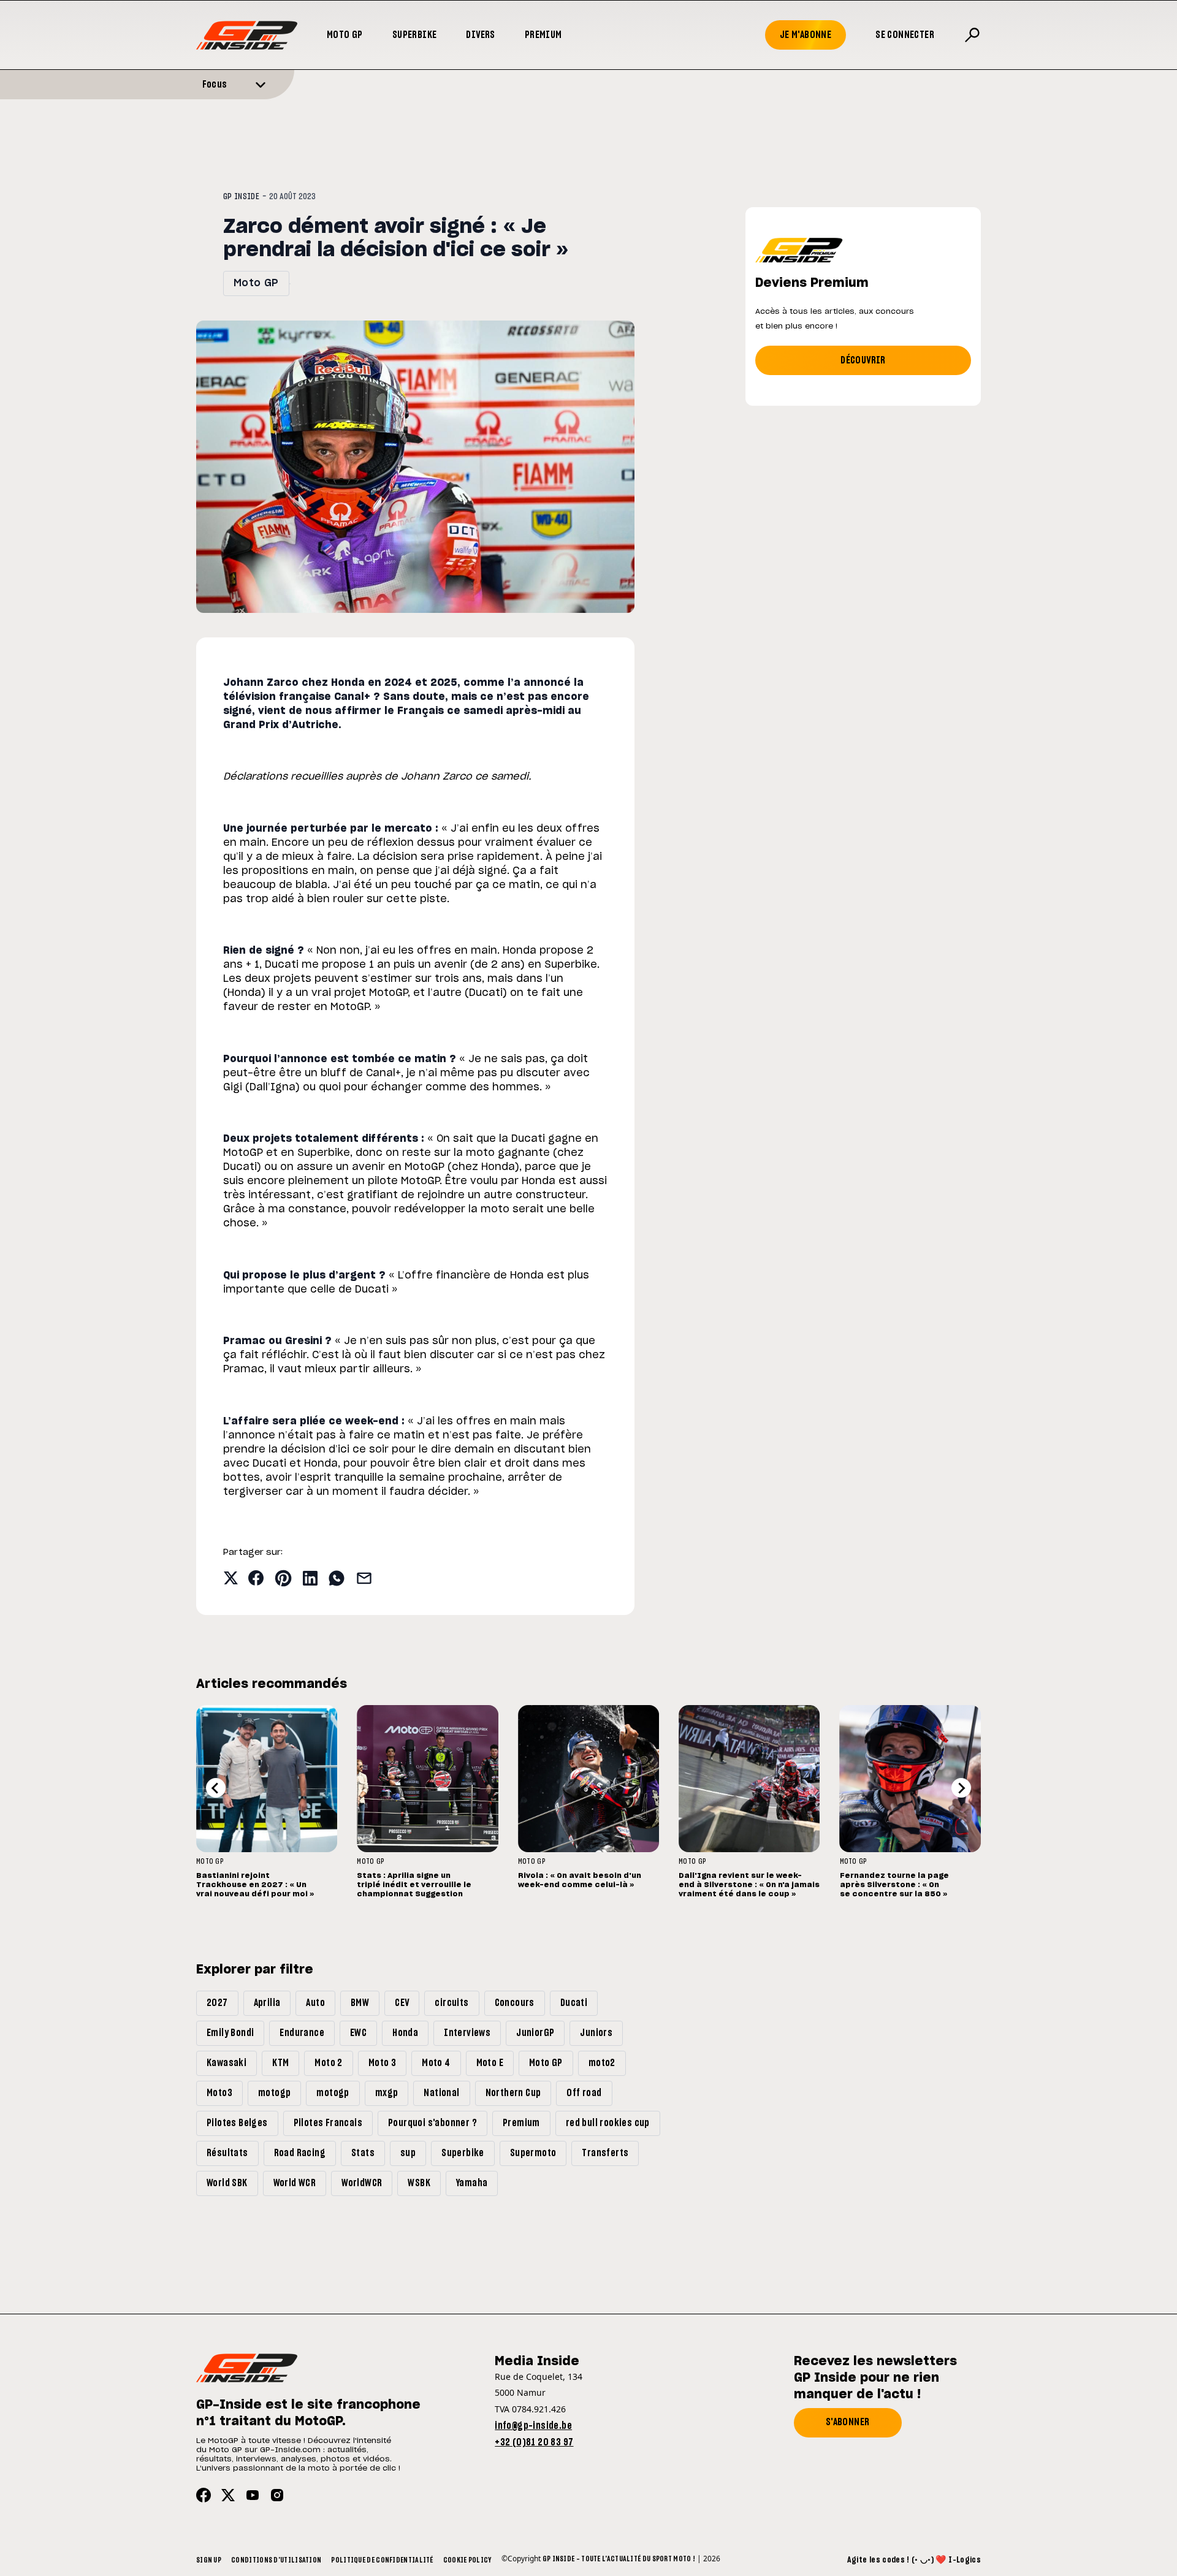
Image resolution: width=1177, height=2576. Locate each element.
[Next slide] (961, 1788)
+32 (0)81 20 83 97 (534, 2442)
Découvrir (863, 360)
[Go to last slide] (216, 1788)
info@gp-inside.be (533, 2426)
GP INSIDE (241, 197)
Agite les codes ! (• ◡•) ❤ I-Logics (914, 2560)
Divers (480, 35)
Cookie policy (467, 2560)
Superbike (415, 35)
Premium (543, 35)
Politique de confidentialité (382, 2560)
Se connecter (905, 35)
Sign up (209, 2560)
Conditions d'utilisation (276, 2560)
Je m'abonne (806, 35)
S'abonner (848, 2422)
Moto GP (345, 35)
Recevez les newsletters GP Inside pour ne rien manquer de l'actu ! (875, 2378)
